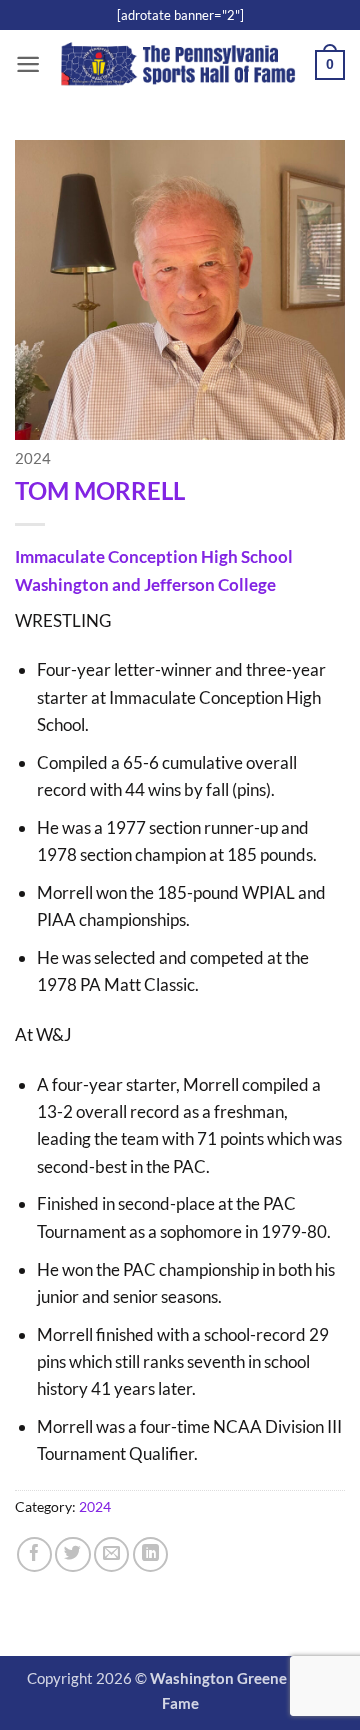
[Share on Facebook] (34, 1554)
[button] (28, 64)
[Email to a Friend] (111, 1554)
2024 (33, 458)
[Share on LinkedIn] (150, 1554)
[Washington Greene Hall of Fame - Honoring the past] (178, 65)
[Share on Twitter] (72, 1554)
